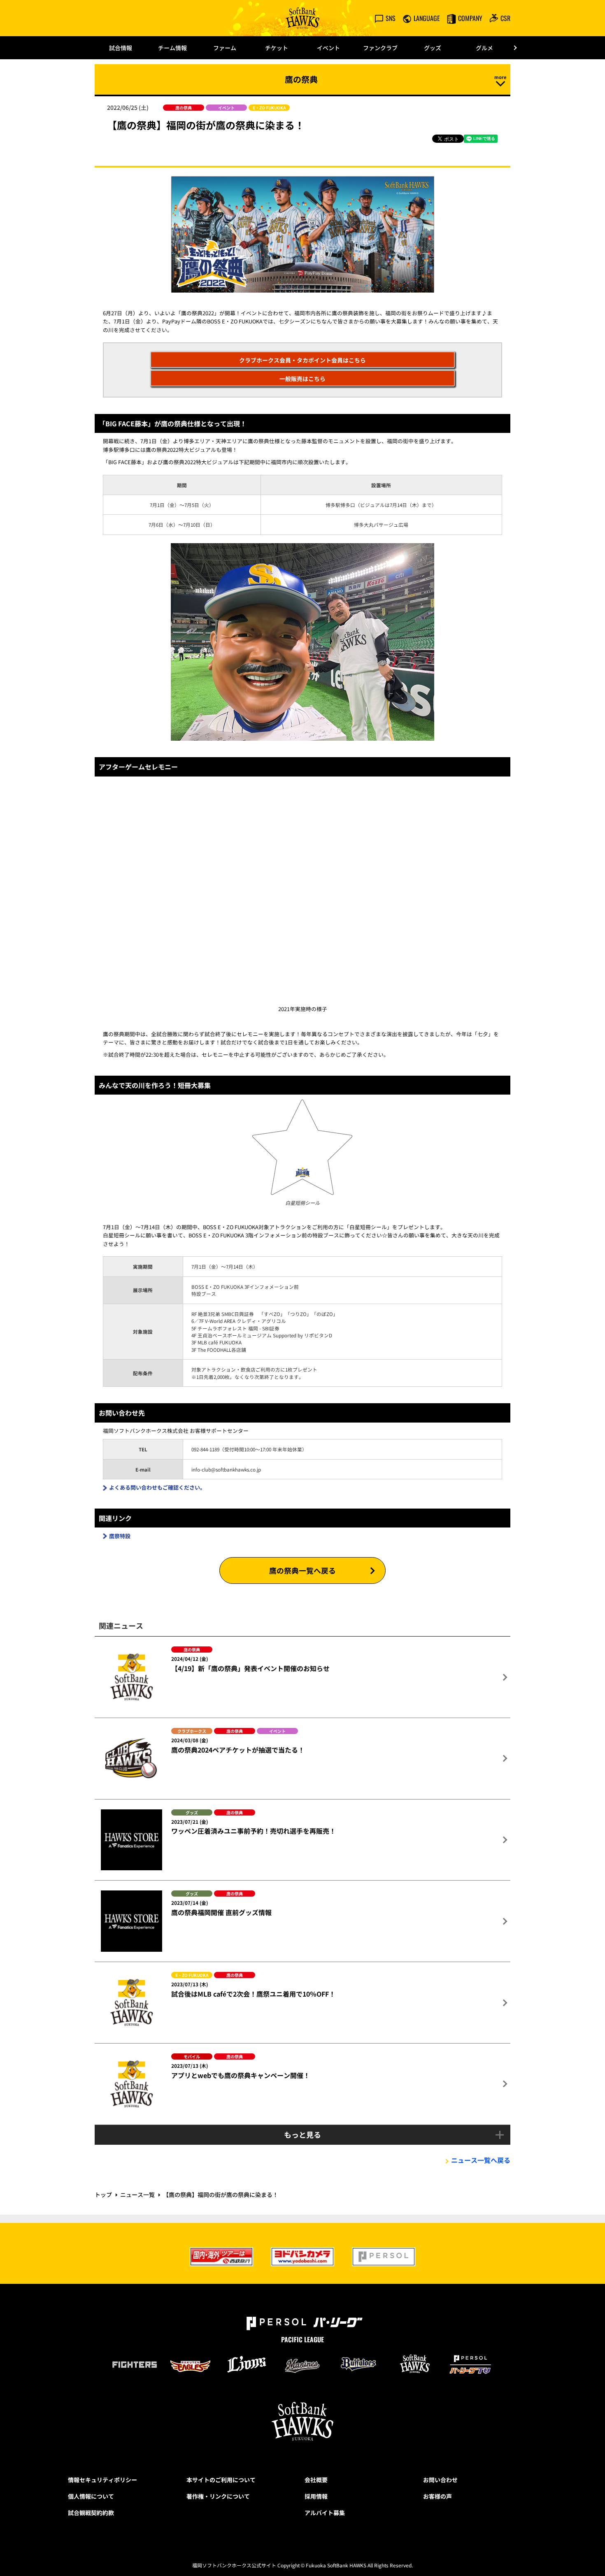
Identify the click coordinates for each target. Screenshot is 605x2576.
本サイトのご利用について (221, 2480)
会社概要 (316, 2480)
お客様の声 (437, 2496)
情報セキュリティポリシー (102, 2480)
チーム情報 (172, 48)
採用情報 (316, 2496)
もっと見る (302, 2134)
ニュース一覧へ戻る (481, 2160)
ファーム (225, 48)
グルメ (484, 48)
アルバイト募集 (325, 2513)
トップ (103, 2195)
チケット (277, 48)
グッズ (433, 48)
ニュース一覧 (137, 2195)
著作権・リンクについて (218, 2496)
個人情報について (91, 2496)
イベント (328, 48)
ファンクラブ (380, 48)
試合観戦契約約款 (91, 2513)
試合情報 (121, 48)
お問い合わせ (440, 2480)
